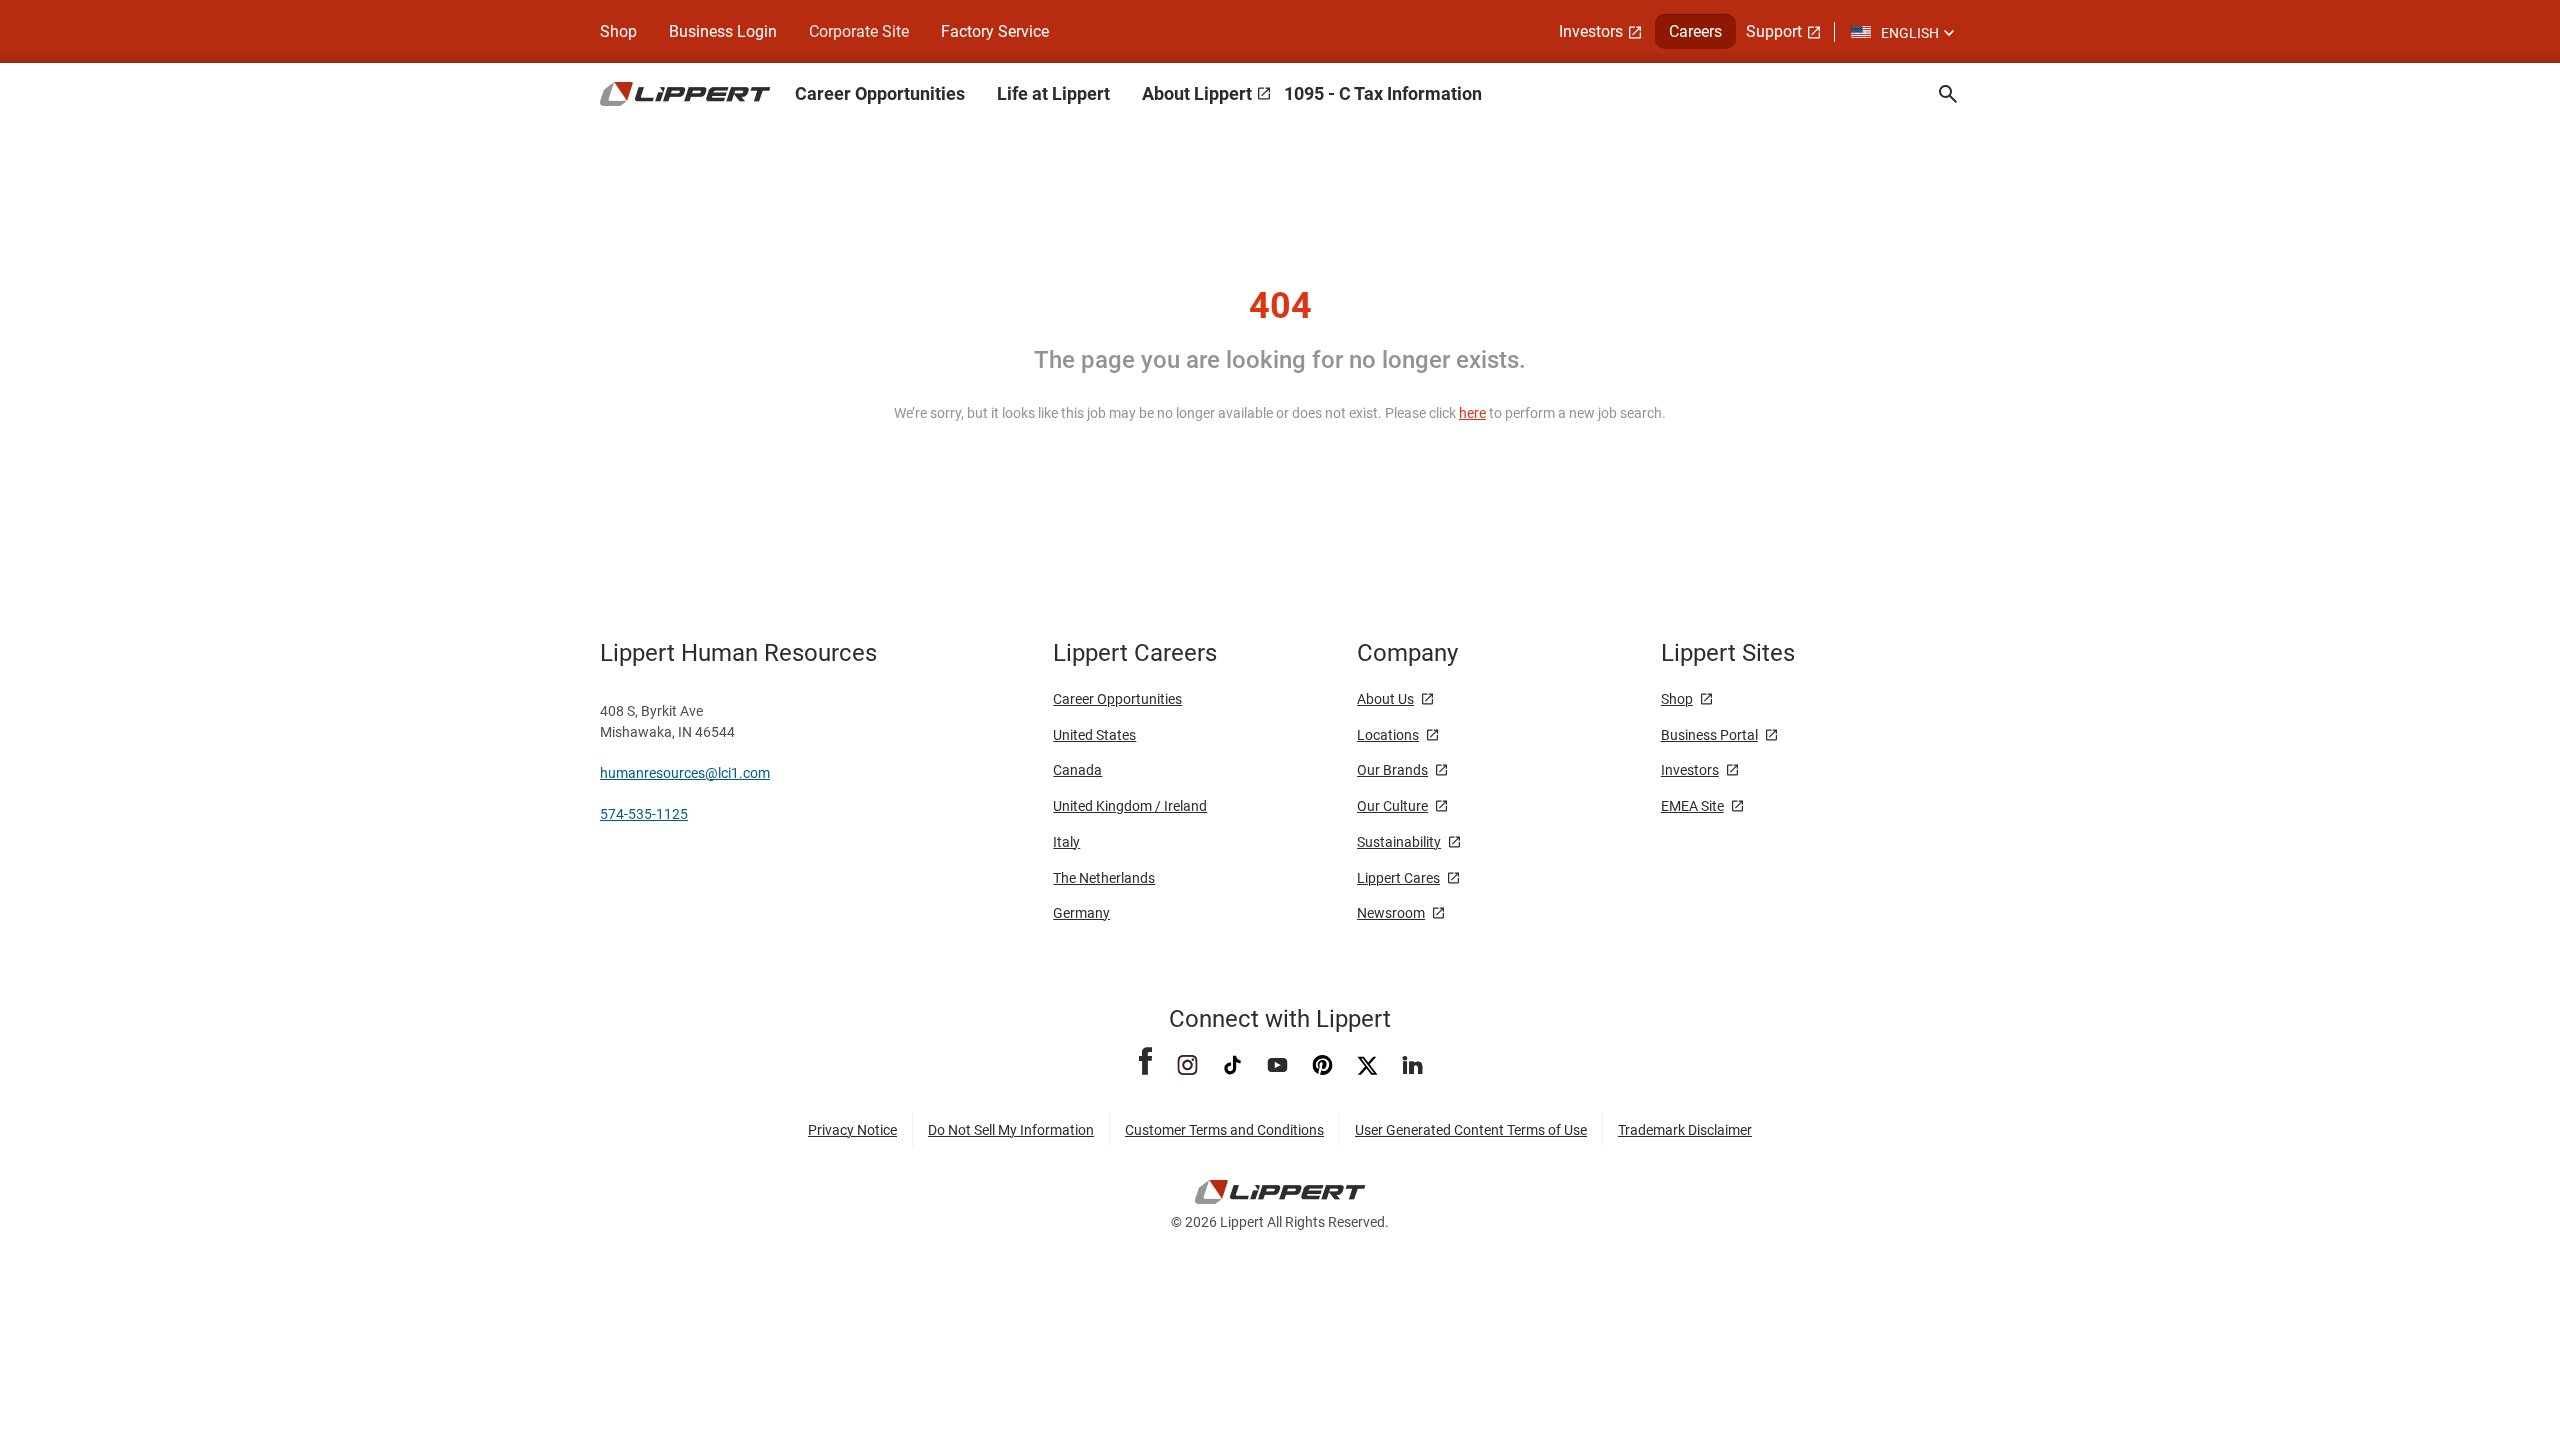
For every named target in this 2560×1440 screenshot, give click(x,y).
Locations (1388, 735)
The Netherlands (1104, 878)
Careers (1695, 31)
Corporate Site (859, 31)
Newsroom (1391, 913)
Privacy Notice (852, 1130)
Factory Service (995, 31)
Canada (1077, 770)
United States (1094, 735)
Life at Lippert (1053, 93)
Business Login (723, 31)
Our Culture (1392, 806)
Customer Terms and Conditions (1224, 1130)
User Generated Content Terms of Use (1471, 1130)
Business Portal (1709, 735)
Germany (1081, 913)
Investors (1591, 31)
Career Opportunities (880, 93)
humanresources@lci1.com (685, 773)
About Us (1385, 699)
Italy (1066, 842)
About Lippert (1197, 93)
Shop (618, 31)
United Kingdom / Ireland (1130, 806)
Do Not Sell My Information (1011, 1130)
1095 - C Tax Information (1383, 93)
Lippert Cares (1398, 878)
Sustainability (1399, 842)
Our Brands (1392, 770)
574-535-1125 (644, 814)
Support (1774, 31)
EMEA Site (1692, 806)
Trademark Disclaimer (1685, 1130)
